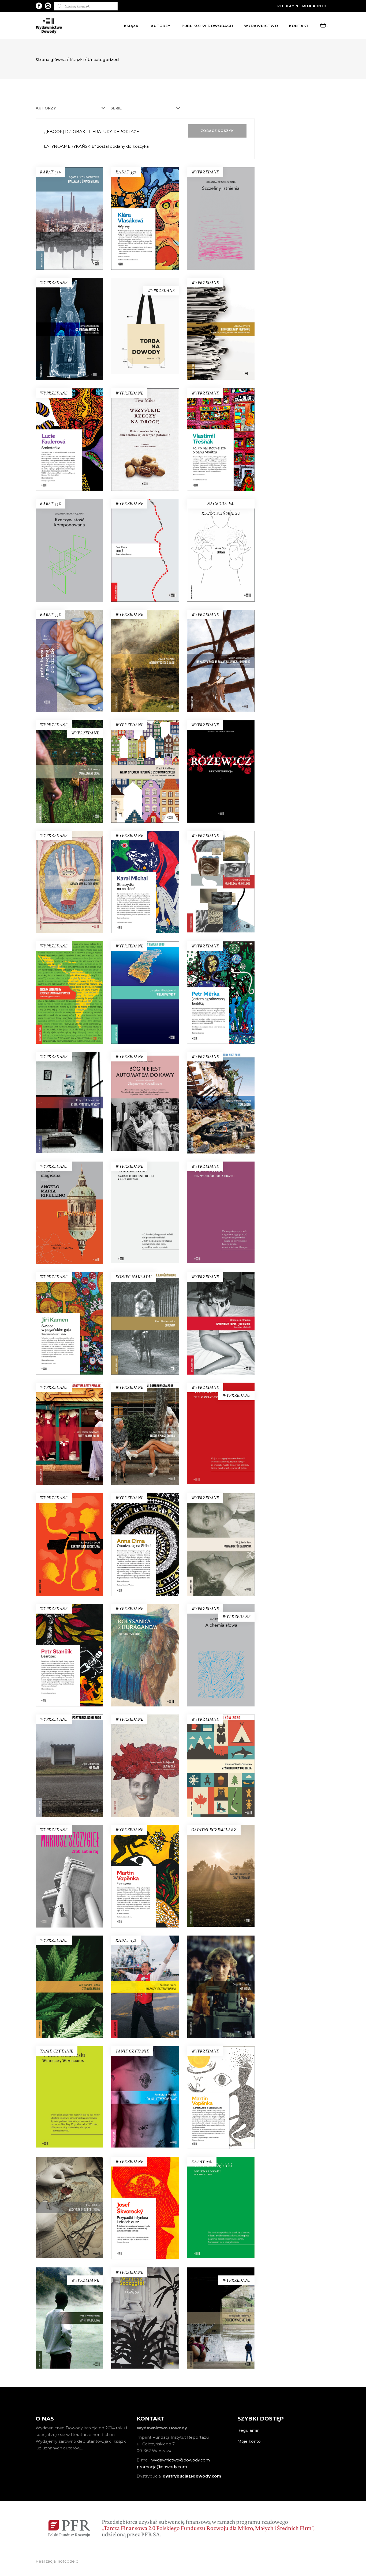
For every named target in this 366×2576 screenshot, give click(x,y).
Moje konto (314, 6)
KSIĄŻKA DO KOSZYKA (145, 236)
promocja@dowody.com (162, 2467)
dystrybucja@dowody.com (192, 2476)
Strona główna (51, 60)
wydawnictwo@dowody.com (181, 2460)
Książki (77, 60)
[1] (323, 26)
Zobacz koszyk (217, 131)
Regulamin (288, 6)
